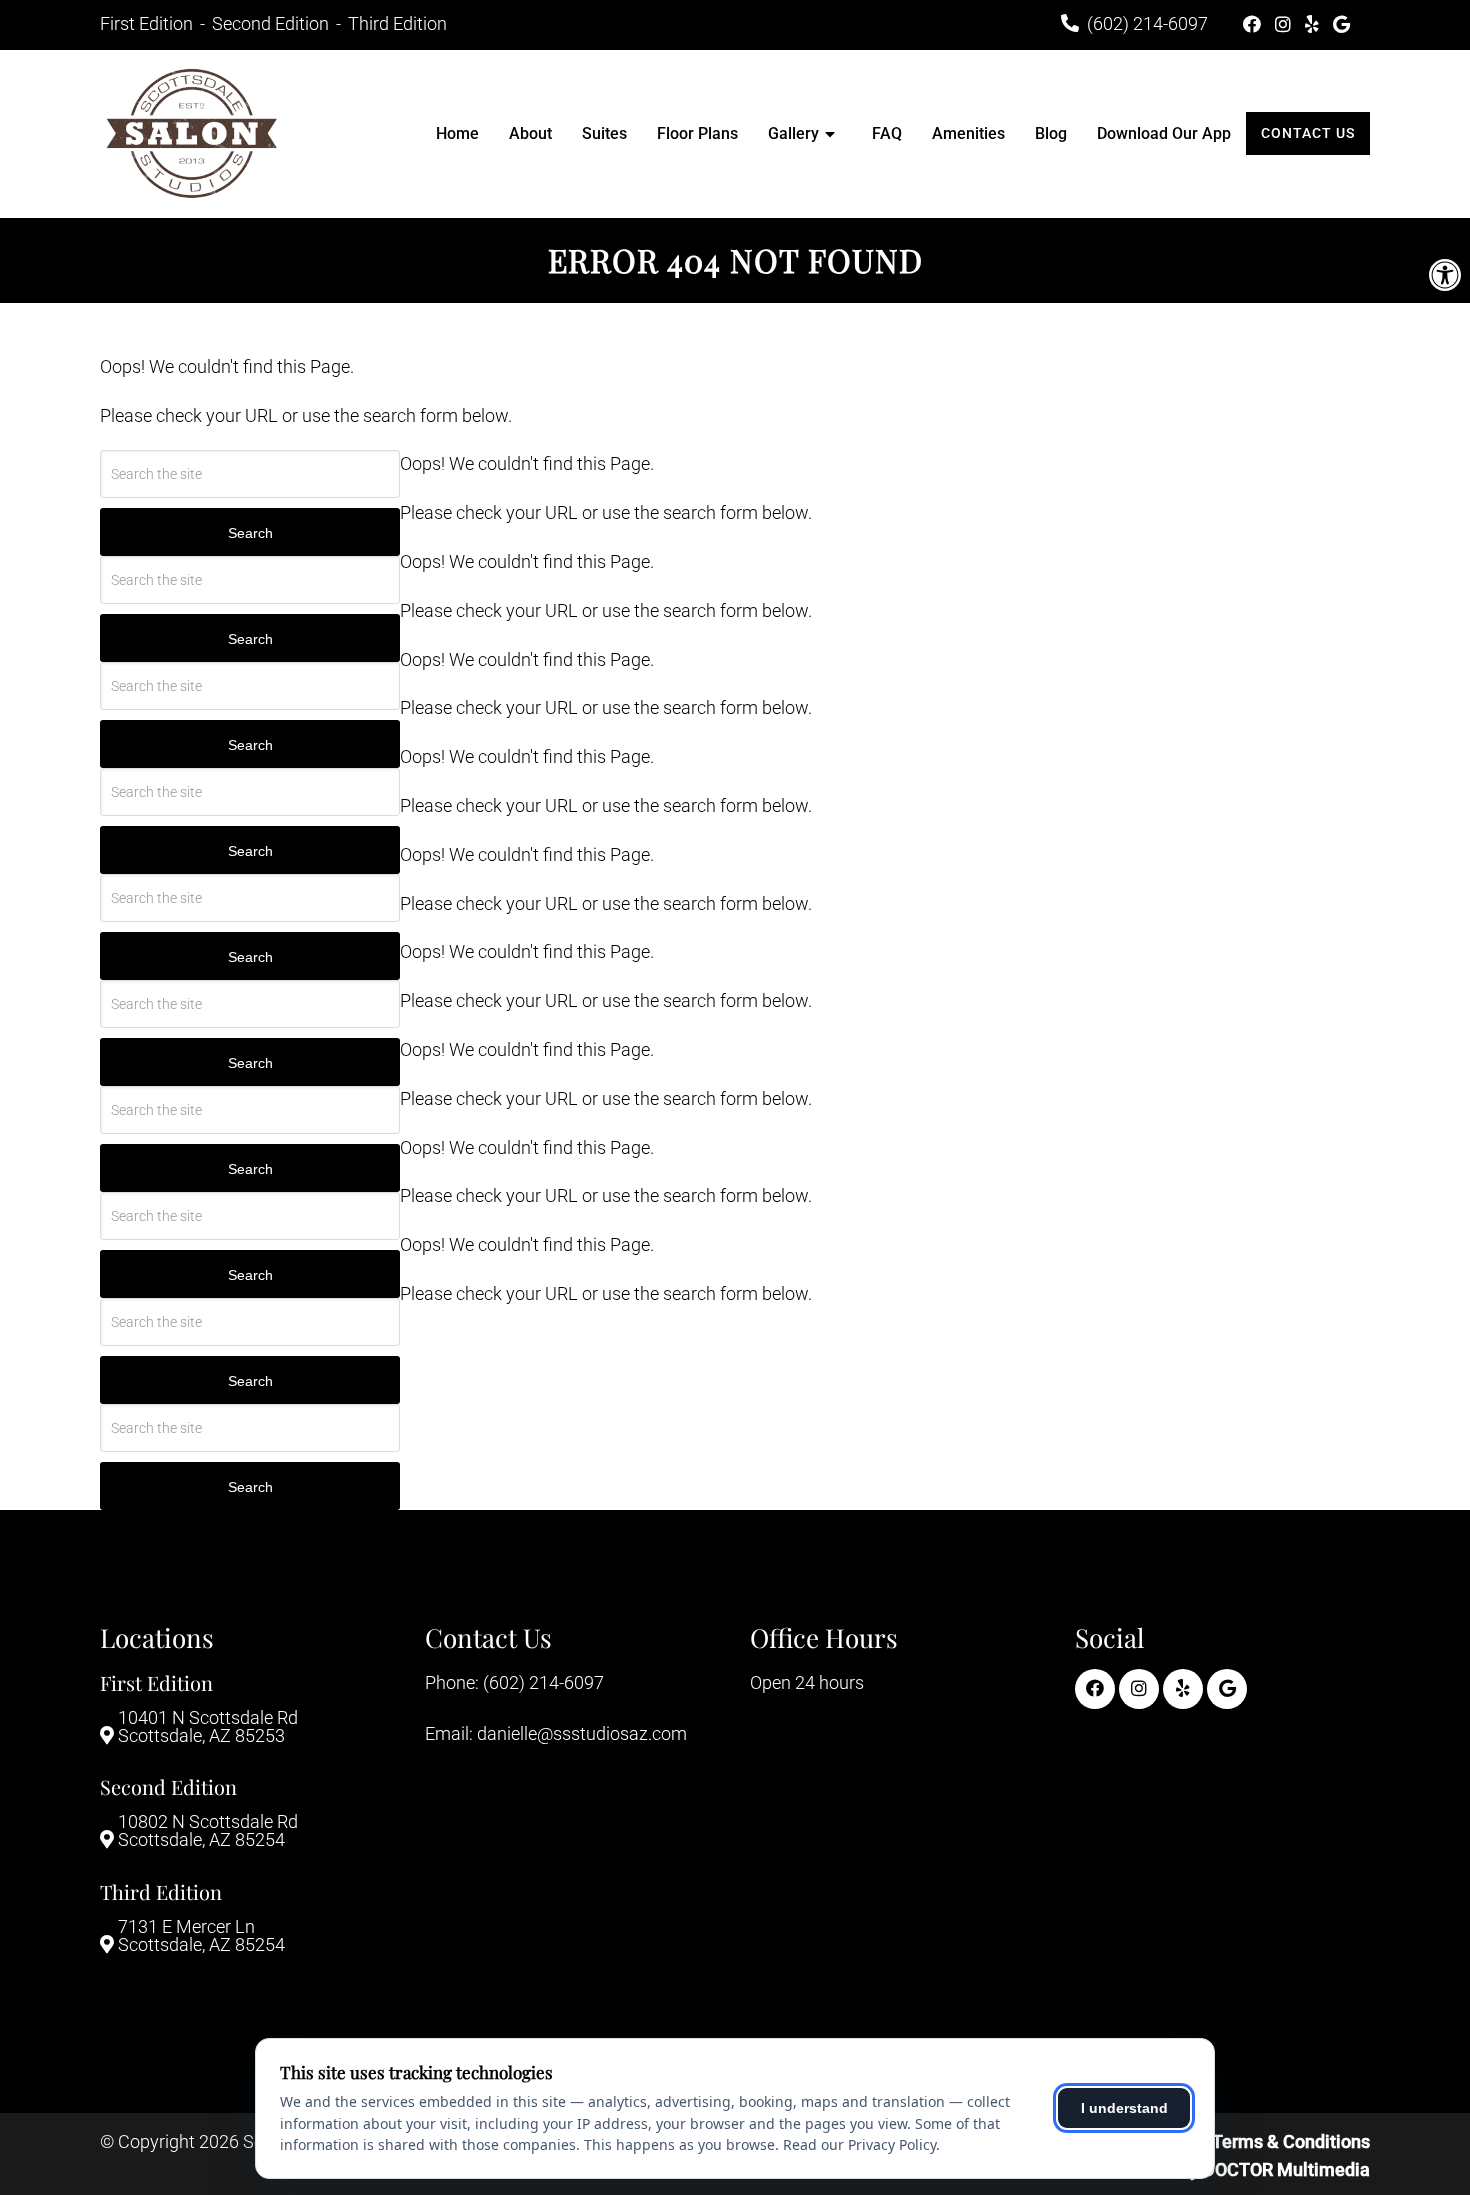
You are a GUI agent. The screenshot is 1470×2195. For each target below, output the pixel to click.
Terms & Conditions (1291, 2141)
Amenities (968, 133)
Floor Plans (697, 133)
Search (250, 533)
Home (457, 133)
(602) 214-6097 (1147, 23)
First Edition (148, 23)
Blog (1051, 133)
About (530, 133)
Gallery (793, 133)
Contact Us (1308, 133)
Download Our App (1164, 133)
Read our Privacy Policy (859, 2144)
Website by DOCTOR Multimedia (1240, 2169)
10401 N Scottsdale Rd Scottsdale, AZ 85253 (208, 1727)
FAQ (887, 133)
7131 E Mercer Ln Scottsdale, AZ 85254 (201, 1936)
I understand (1124, 2108)
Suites (604, 133)
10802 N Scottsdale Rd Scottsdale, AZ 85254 (208, 1831)
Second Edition (272, 23)
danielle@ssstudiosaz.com (582, 1734)
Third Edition (397, 23)
